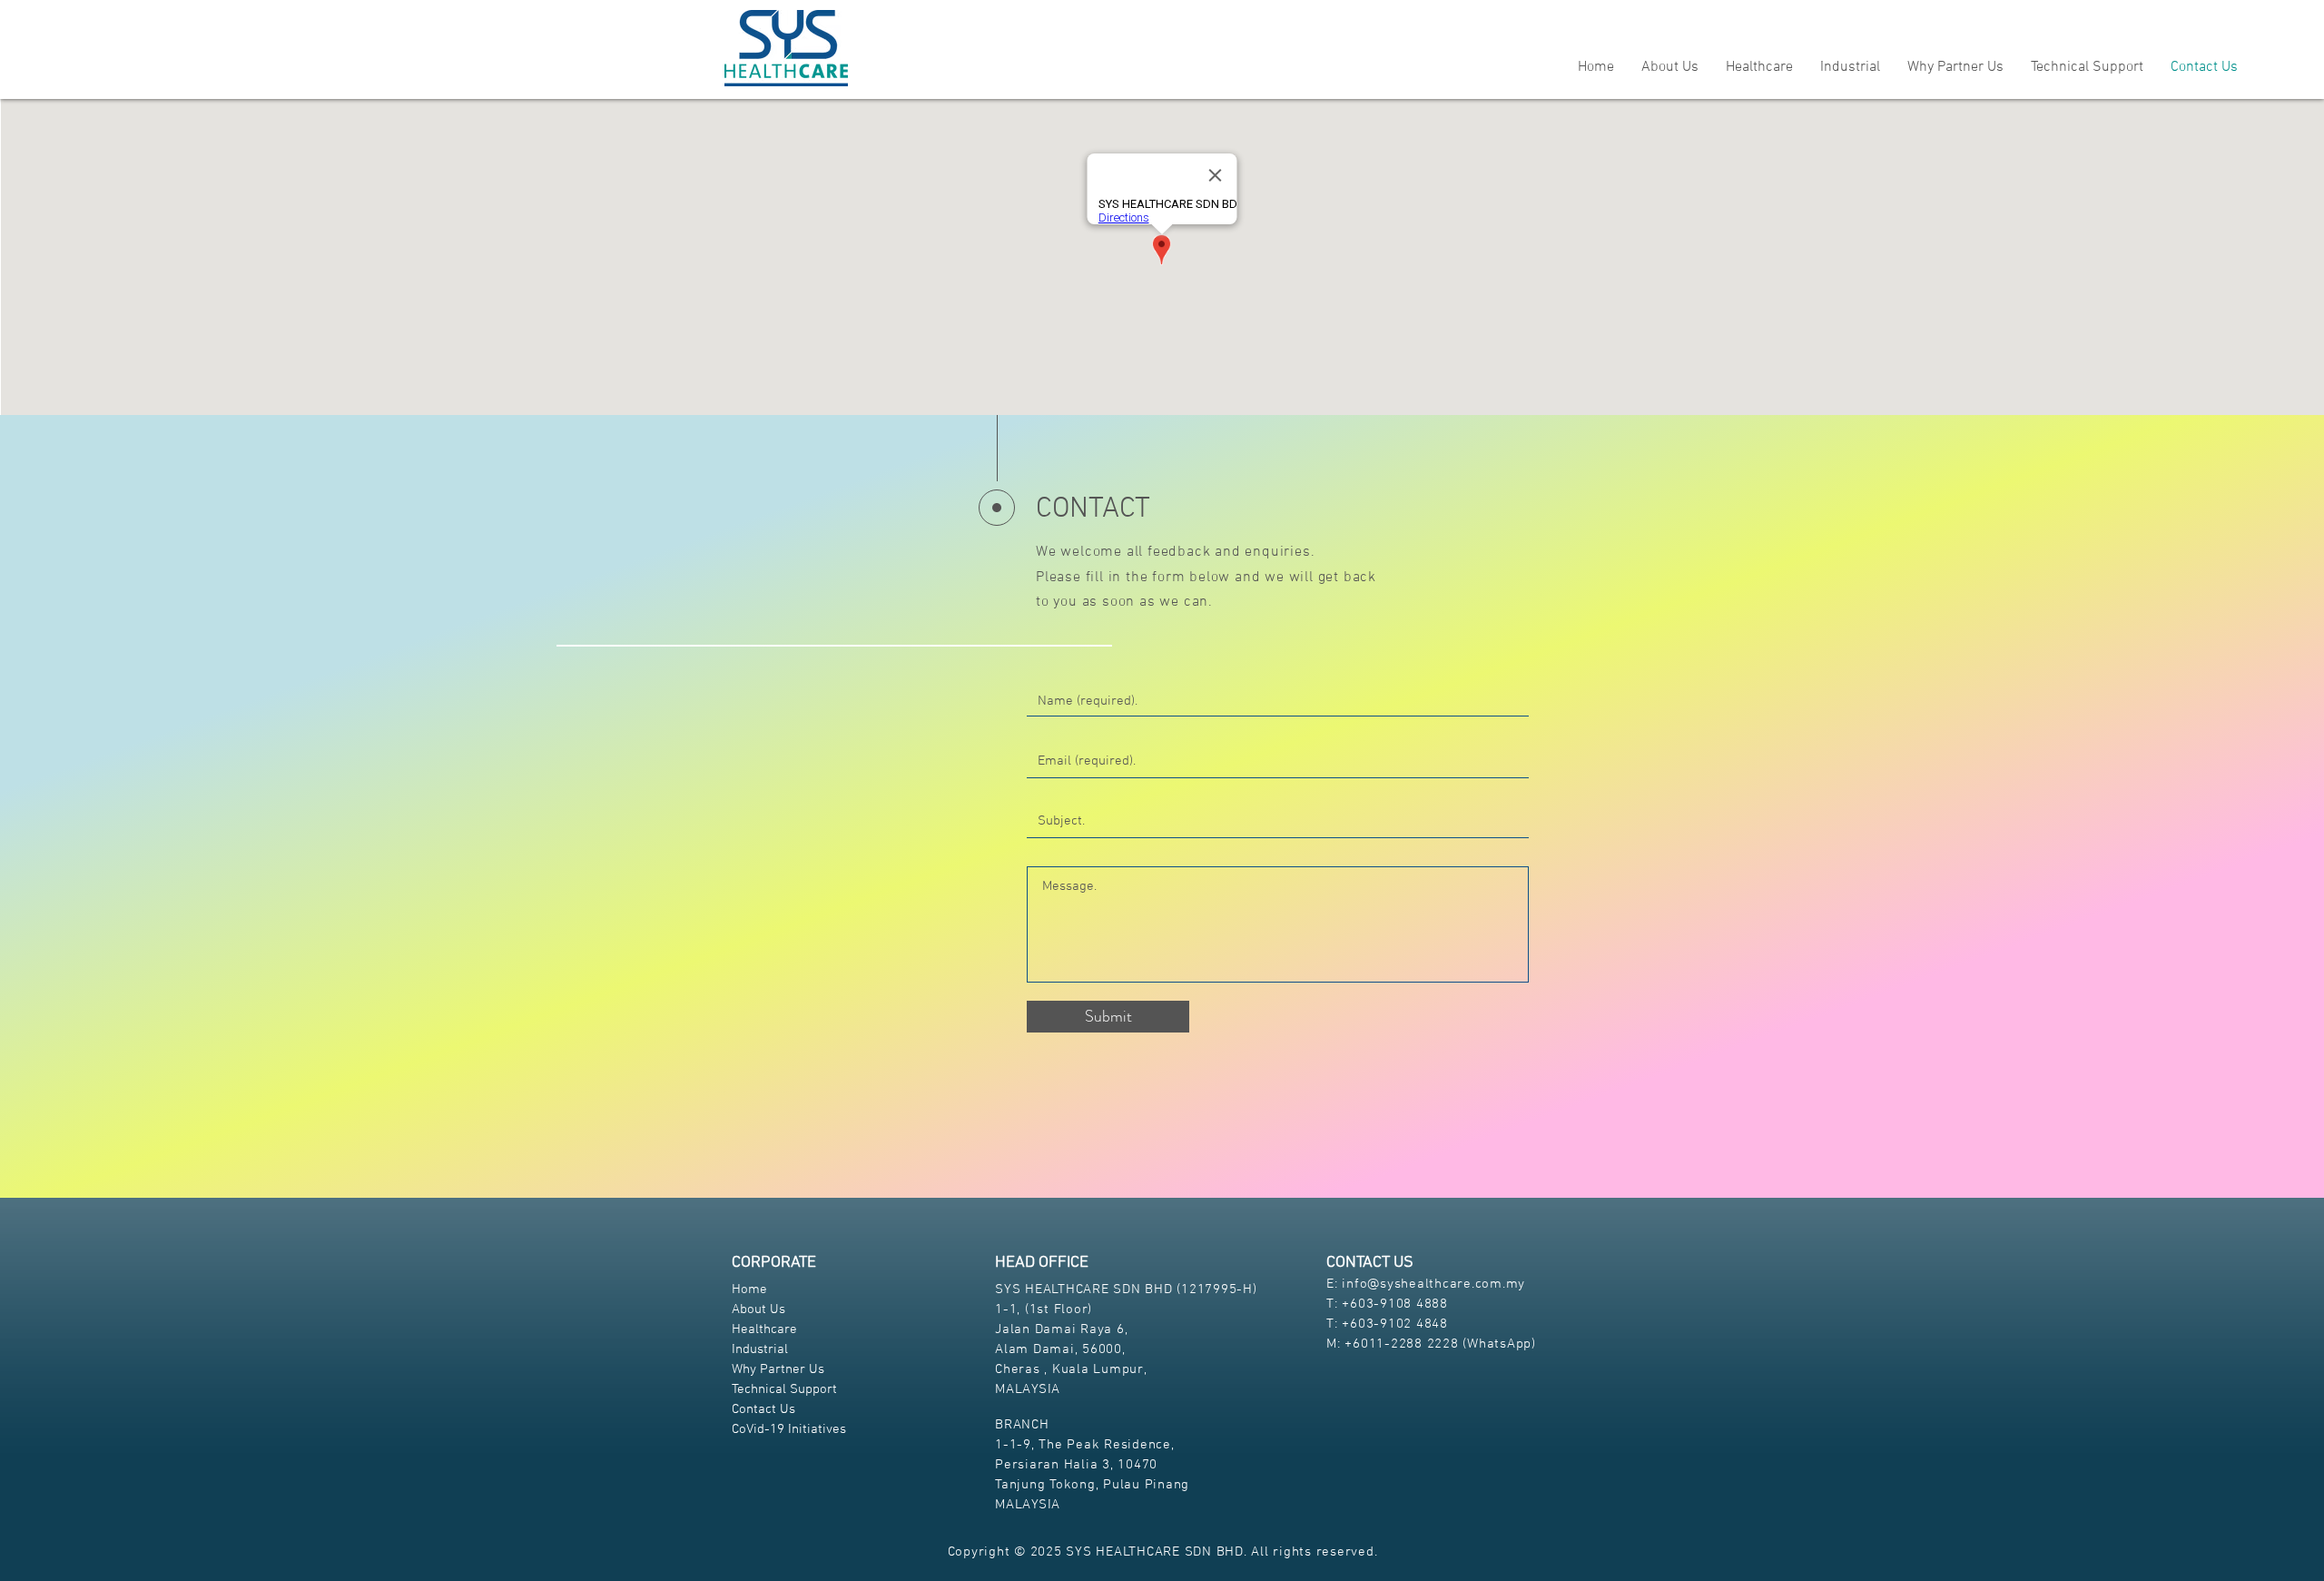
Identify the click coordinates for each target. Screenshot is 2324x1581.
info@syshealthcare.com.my (1433, 1284)
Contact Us (763, 1409)
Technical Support (784, 1389)
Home (749, 1290)
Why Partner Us (778, 1369)
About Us (758, 1309)
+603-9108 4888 (1395, 1304)
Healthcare (764, 1329)
